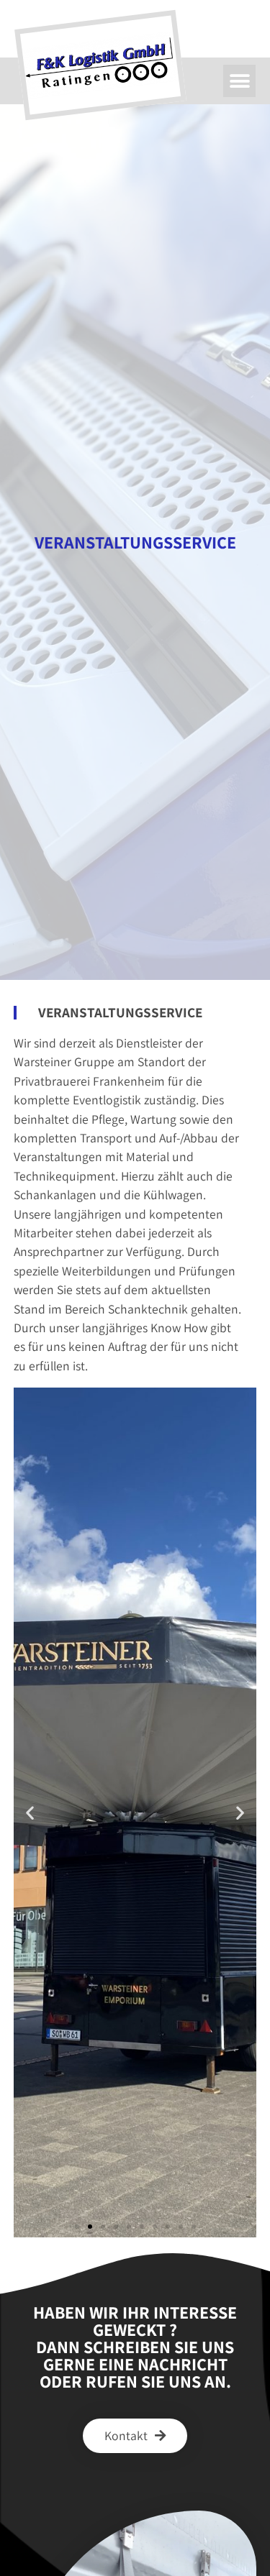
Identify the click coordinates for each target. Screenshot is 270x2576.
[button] (239, 81)
